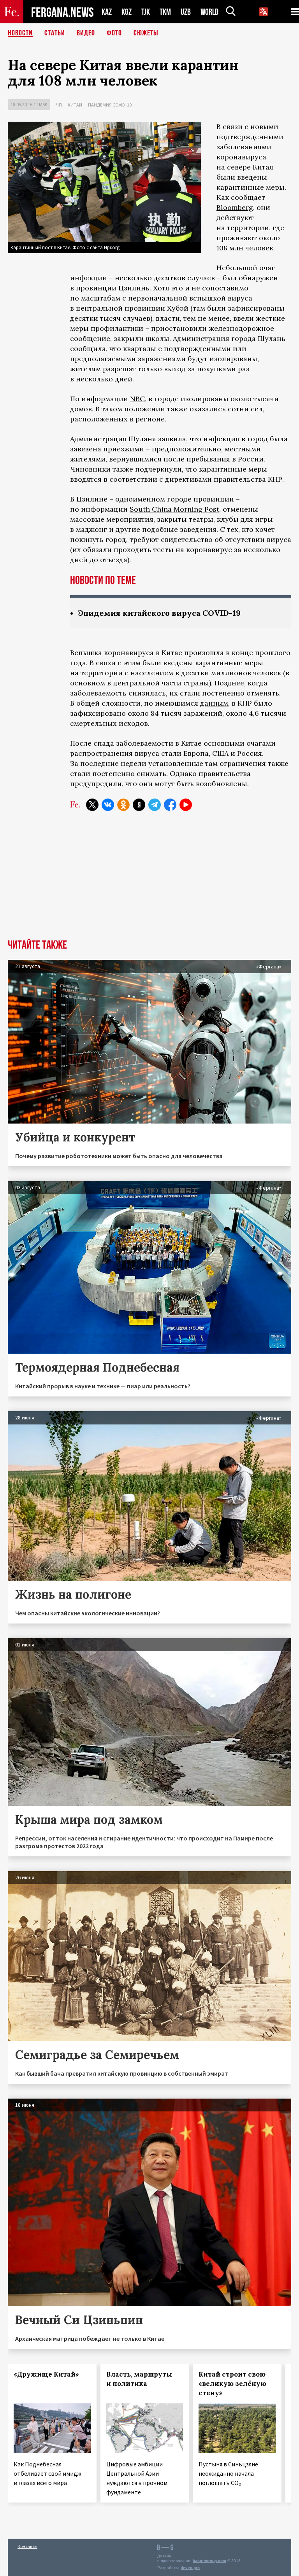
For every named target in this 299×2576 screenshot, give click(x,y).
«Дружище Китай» (46, 2374)
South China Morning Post (174, 509)
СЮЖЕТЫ (146, 33)
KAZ (107, 12)
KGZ (127, 12)
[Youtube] (186, 805)
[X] (92, 805)
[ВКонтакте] (108, 805)
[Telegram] (155, 805)
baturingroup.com (209, 2561)
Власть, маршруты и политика (139, 2379)
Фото (114, 33)
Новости (20, 33)
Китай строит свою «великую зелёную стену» (232, 2384)
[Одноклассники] (123, 805)
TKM (165, 12)
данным (214, 703)
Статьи (55, 33)
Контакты (27, 2546)
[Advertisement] (149, 881)
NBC (137, 399)
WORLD (209, 12)
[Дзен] (139, 805)
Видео (86, 33)
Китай (75, 105)
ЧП (59, 105)
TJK (146, 12)
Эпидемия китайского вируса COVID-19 (159, 613)
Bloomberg (235, 207)
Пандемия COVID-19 (110, 105)
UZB (186, 12)
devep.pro (190, 2568)
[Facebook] (170, 805)
